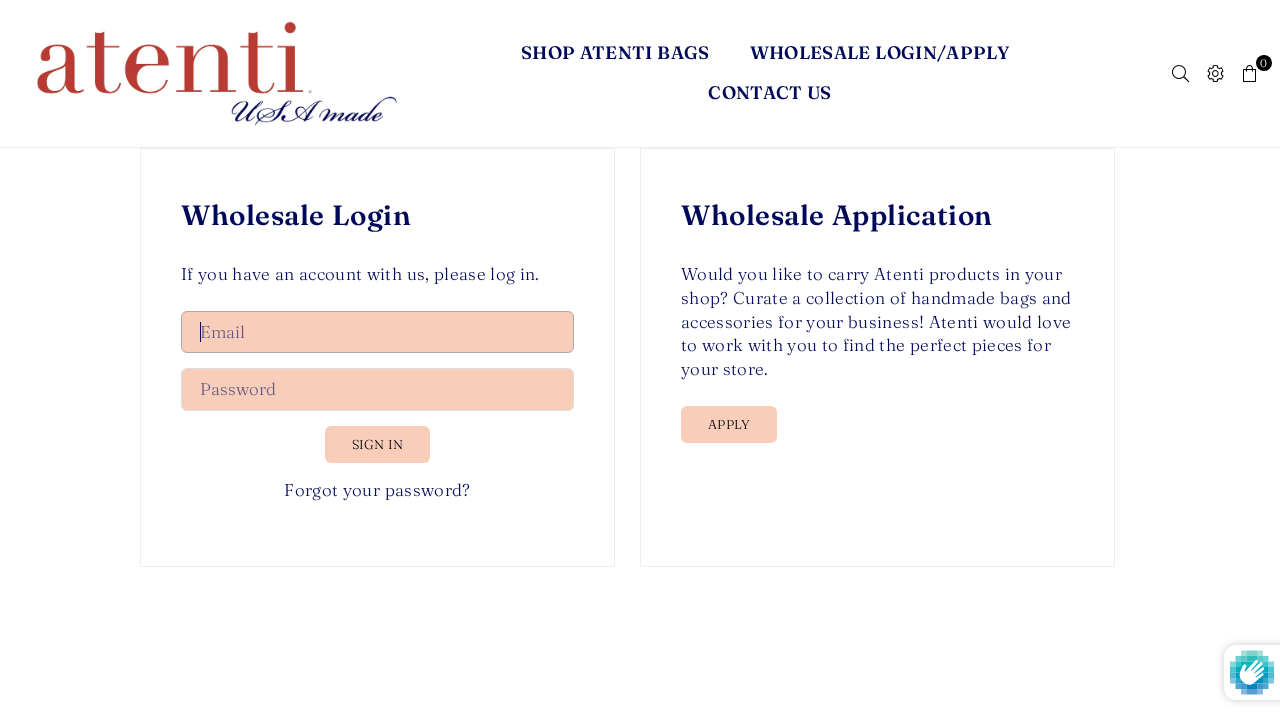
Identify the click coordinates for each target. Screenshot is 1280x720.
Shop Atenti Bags (615, 52)
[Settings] (1215, 73)
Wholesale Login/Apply (880, 52)
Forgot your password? (377, 489)
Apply (729, 424)
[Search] (1180, 73)
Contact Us (770, 92)
